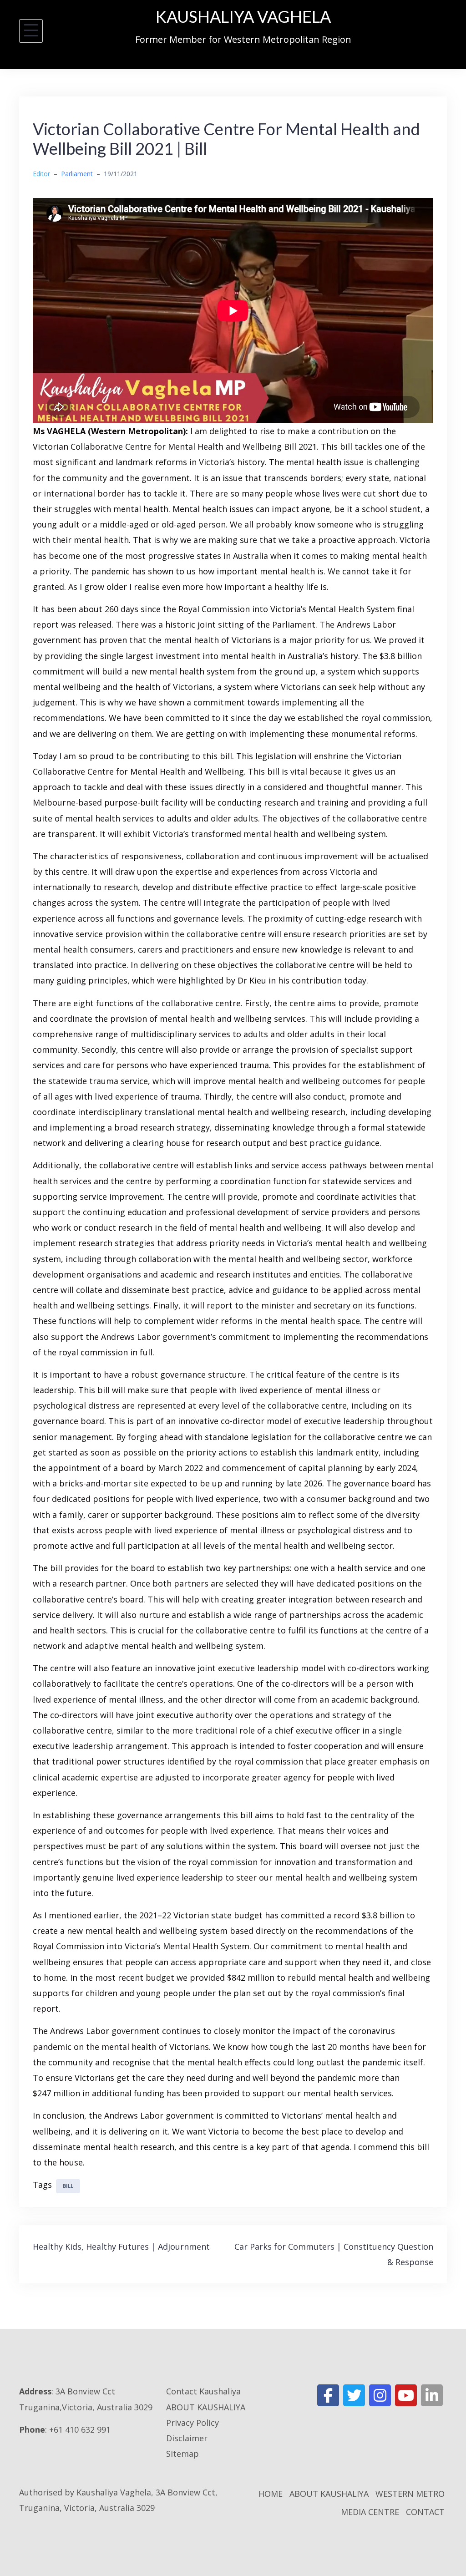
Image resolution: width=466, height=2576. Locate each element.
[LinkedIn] (432, 2395)
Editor (41, 174)
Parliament (77, 174)
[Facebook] (328, 2395)
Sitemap (182, 2454)
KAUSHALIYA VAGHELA (243, 16)
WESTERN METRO (410, 2494)
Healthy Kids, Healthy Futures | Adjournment (121, 2246)
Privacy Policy (192, 2423)
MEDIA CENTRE (370, 2512)
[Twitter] (354, 2395)
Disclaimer (187, 2438)
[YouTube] (406, 2395)
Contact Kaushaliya (203, 2391)
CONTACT (425, 2512)
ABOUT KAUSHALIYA (206, 2407)
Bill (68, 2186)
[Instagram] (380, 2395)
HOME (271, 2494)
